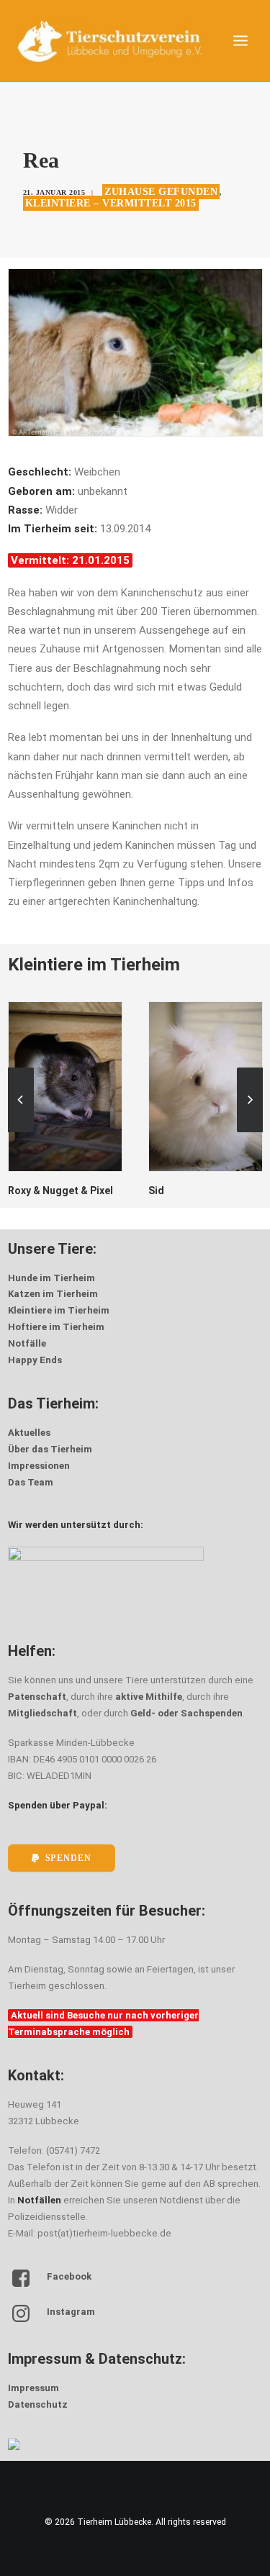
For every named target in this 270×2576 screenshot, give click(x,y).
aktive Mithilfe (149, 1697)
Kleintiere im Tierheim (59, 1310)
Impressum (33, 2388)
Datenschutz (38, 2404)
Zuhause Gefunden (161, 192)
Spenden (68, 1858)
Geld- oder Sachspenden (186, 1713)
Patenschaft (37, 1697)
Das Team (31, 1482)
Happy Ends (35, 1360)
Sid (50, 1191)
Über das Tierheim (50, 1449)
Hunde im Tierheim (51, 1278)
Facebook (69, 2276)
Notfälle (27, 1343)
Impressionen (39, 1466)
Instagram (71, 2312)
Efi (189, 1191)
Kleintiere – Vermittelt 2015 (111, 203)
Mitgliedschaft (42, 1713)
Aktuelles (29, 1433)
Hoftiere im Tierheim (56, 1327)
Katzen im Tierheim (53, 1294)
